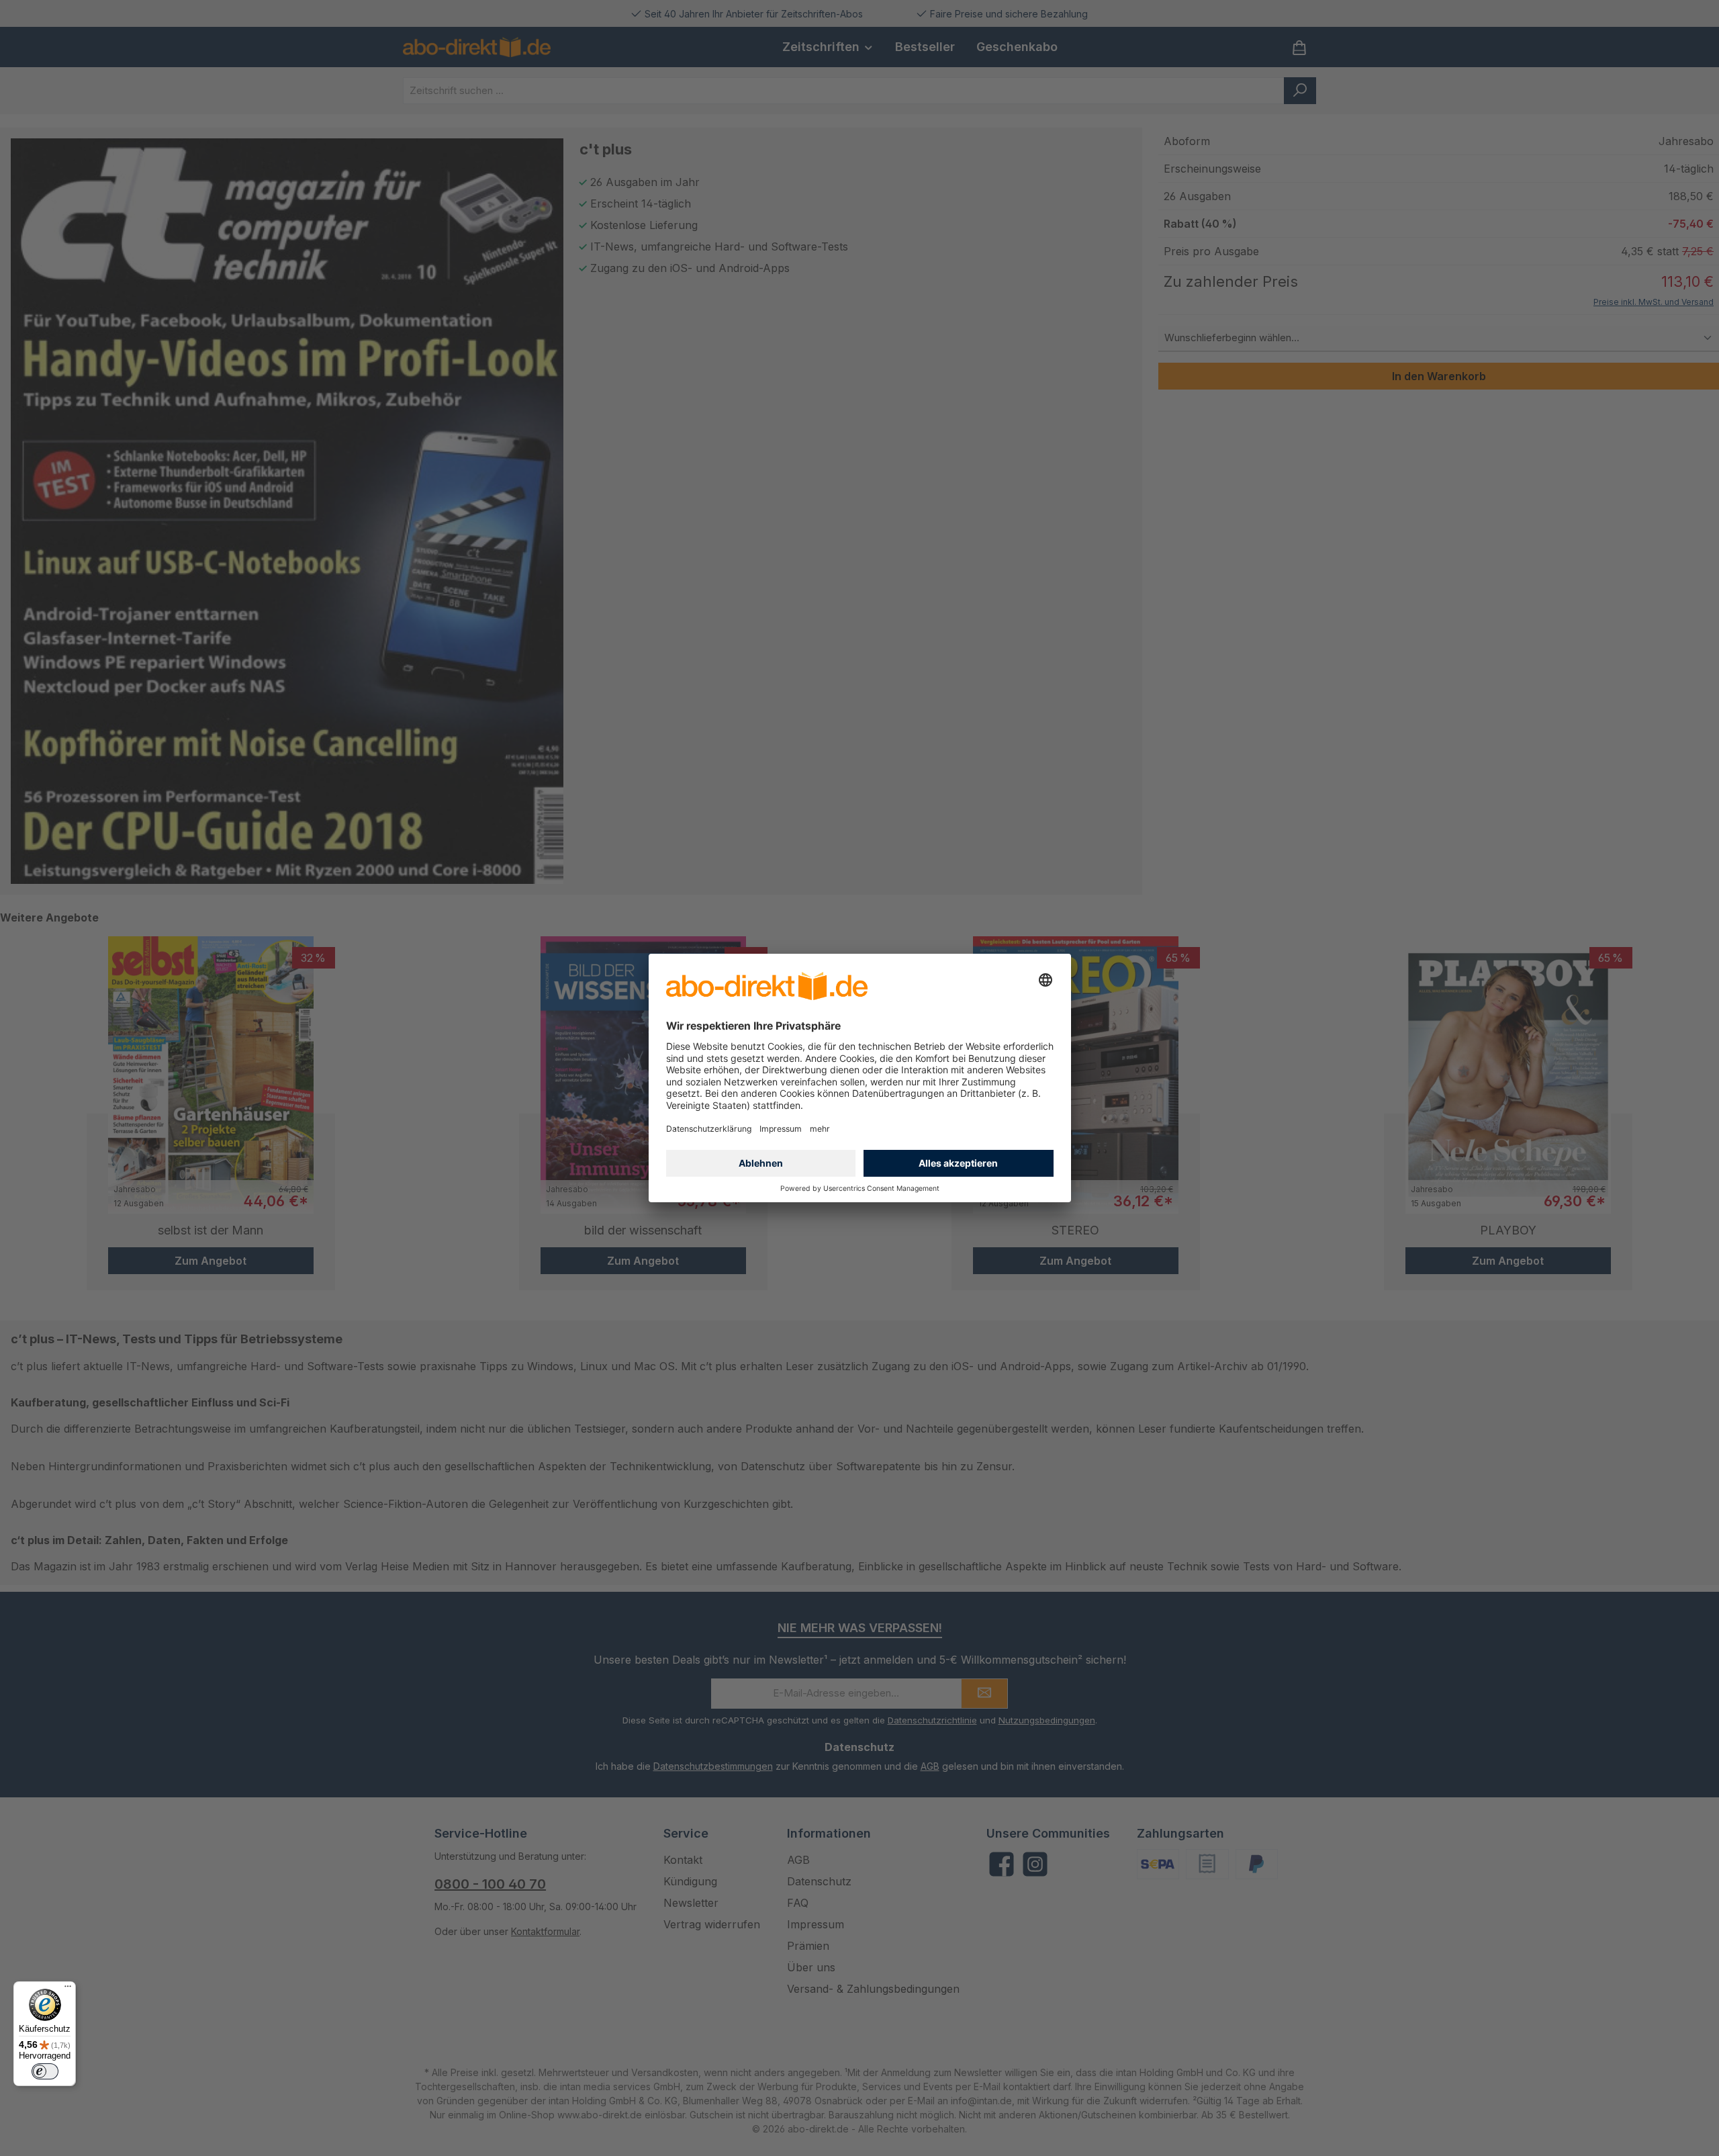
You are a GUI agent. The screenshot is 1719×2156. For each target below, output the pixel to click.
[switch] (45, 2071)
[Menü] (68, 1989)
